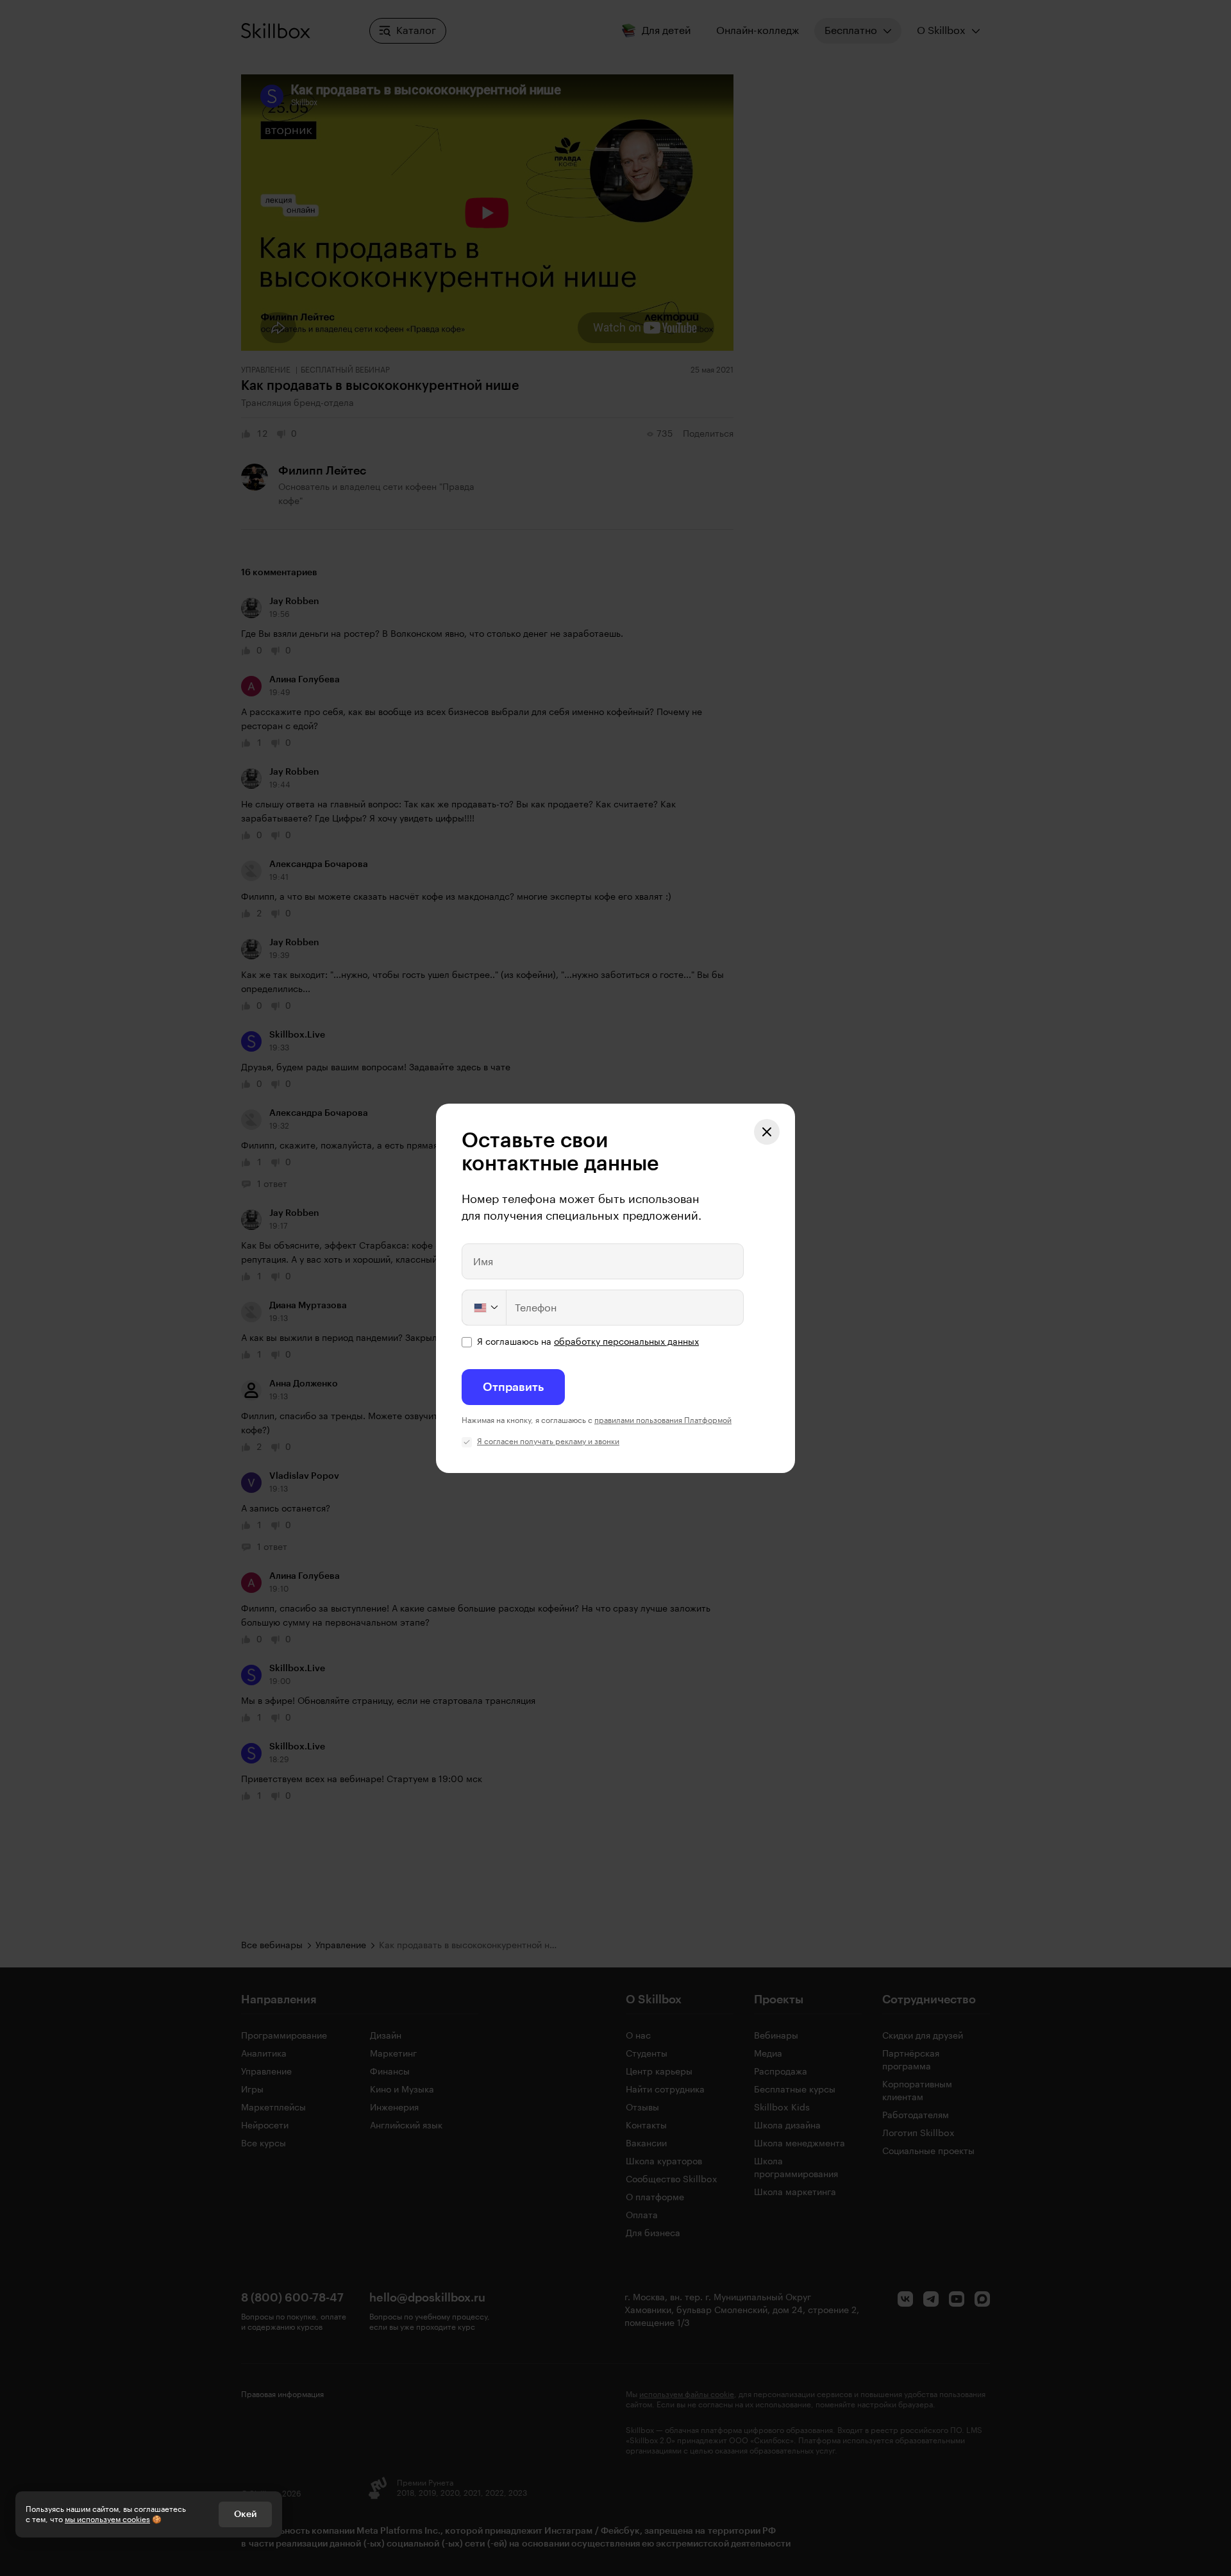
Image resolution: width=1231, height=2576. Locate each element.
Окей (245, 2514)
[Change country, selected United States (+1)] (485, 1308)
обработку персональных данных (626, 1342)
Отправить (513, 1387)
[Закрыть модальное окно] (767, 1132)
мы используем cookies (107, 2520)
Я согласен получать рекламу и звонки (548, 1442)
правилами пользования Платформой (663, 1420)
